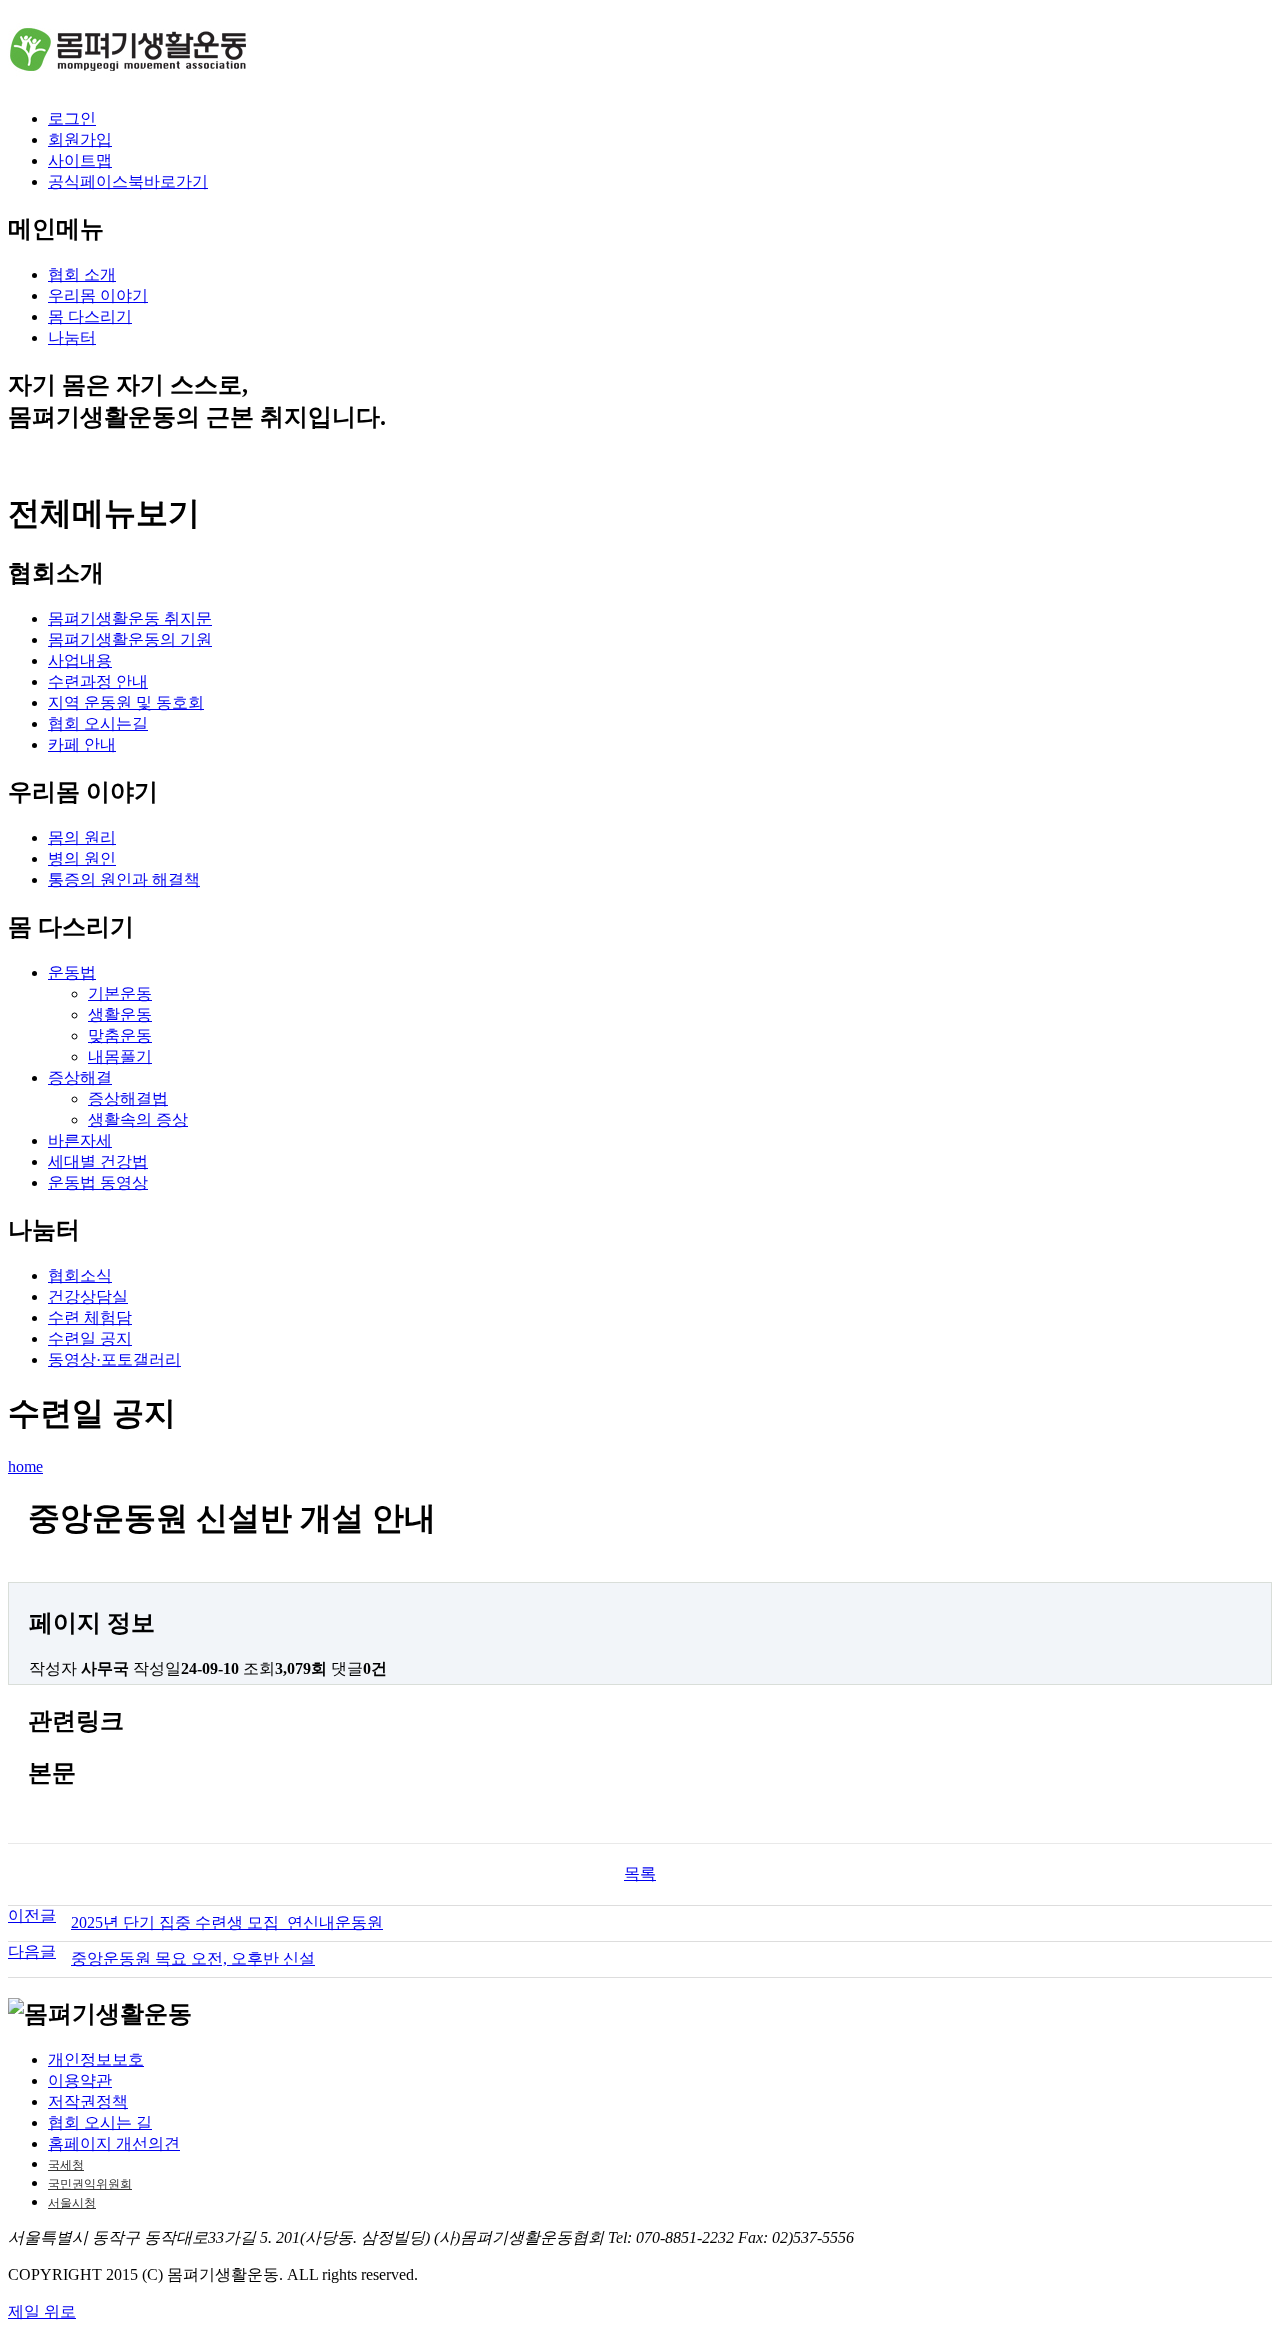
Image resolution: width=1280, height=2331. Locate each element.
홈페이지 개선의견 (114, 2143)
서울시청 (72, 2203)
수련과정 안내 (98, 681)
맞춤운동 (120, 1035)
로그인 (72, 118)
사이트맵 (80, 160)
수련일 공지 (90, 1338)
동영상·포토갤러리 (114, 1359)
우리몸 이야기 (98, 295)
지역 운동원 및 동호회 (126, 702)
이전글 (32, 1915)
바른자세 (80, 1140)
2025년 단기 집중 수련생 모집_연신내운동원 (227, 1922)
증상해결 (80, 1077)
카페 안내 (82, 744)
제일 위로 (42, 2311)
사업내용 (80, 660)
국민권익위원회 (90, 2184)
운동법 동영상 (98, 1182)
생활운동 (120, 1014)
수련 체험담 (90, 1317)
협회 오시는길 (98, 723)
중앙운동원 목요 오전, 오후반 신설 (193, 1958)
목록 (640, 1873)
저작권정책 (88, 2101)
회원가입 (80, 139)
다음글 (32, 1951)
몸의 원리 (82, 837)
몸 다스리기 (90, 316)
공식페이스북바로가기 (128, 181)
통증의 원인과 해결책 (124, 879)
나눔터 (72, 337)
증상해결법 (128, 1098)
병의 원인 (82, 858)
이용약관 (80, 2080)
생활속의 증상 (138, 1119)
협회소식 (80, 1275)
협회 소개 (82, 274)
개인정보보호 (96, 2059)
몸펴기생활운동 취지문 (130, 618)
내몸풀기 (120, 1056)
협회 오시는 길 (100, 2122)
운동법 (72, 972)
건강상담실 (88, 1296)
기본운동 (120, 993)
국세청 (66, 2165)
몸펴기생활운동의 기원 (130, 639)
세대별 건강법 (98, 1161)
